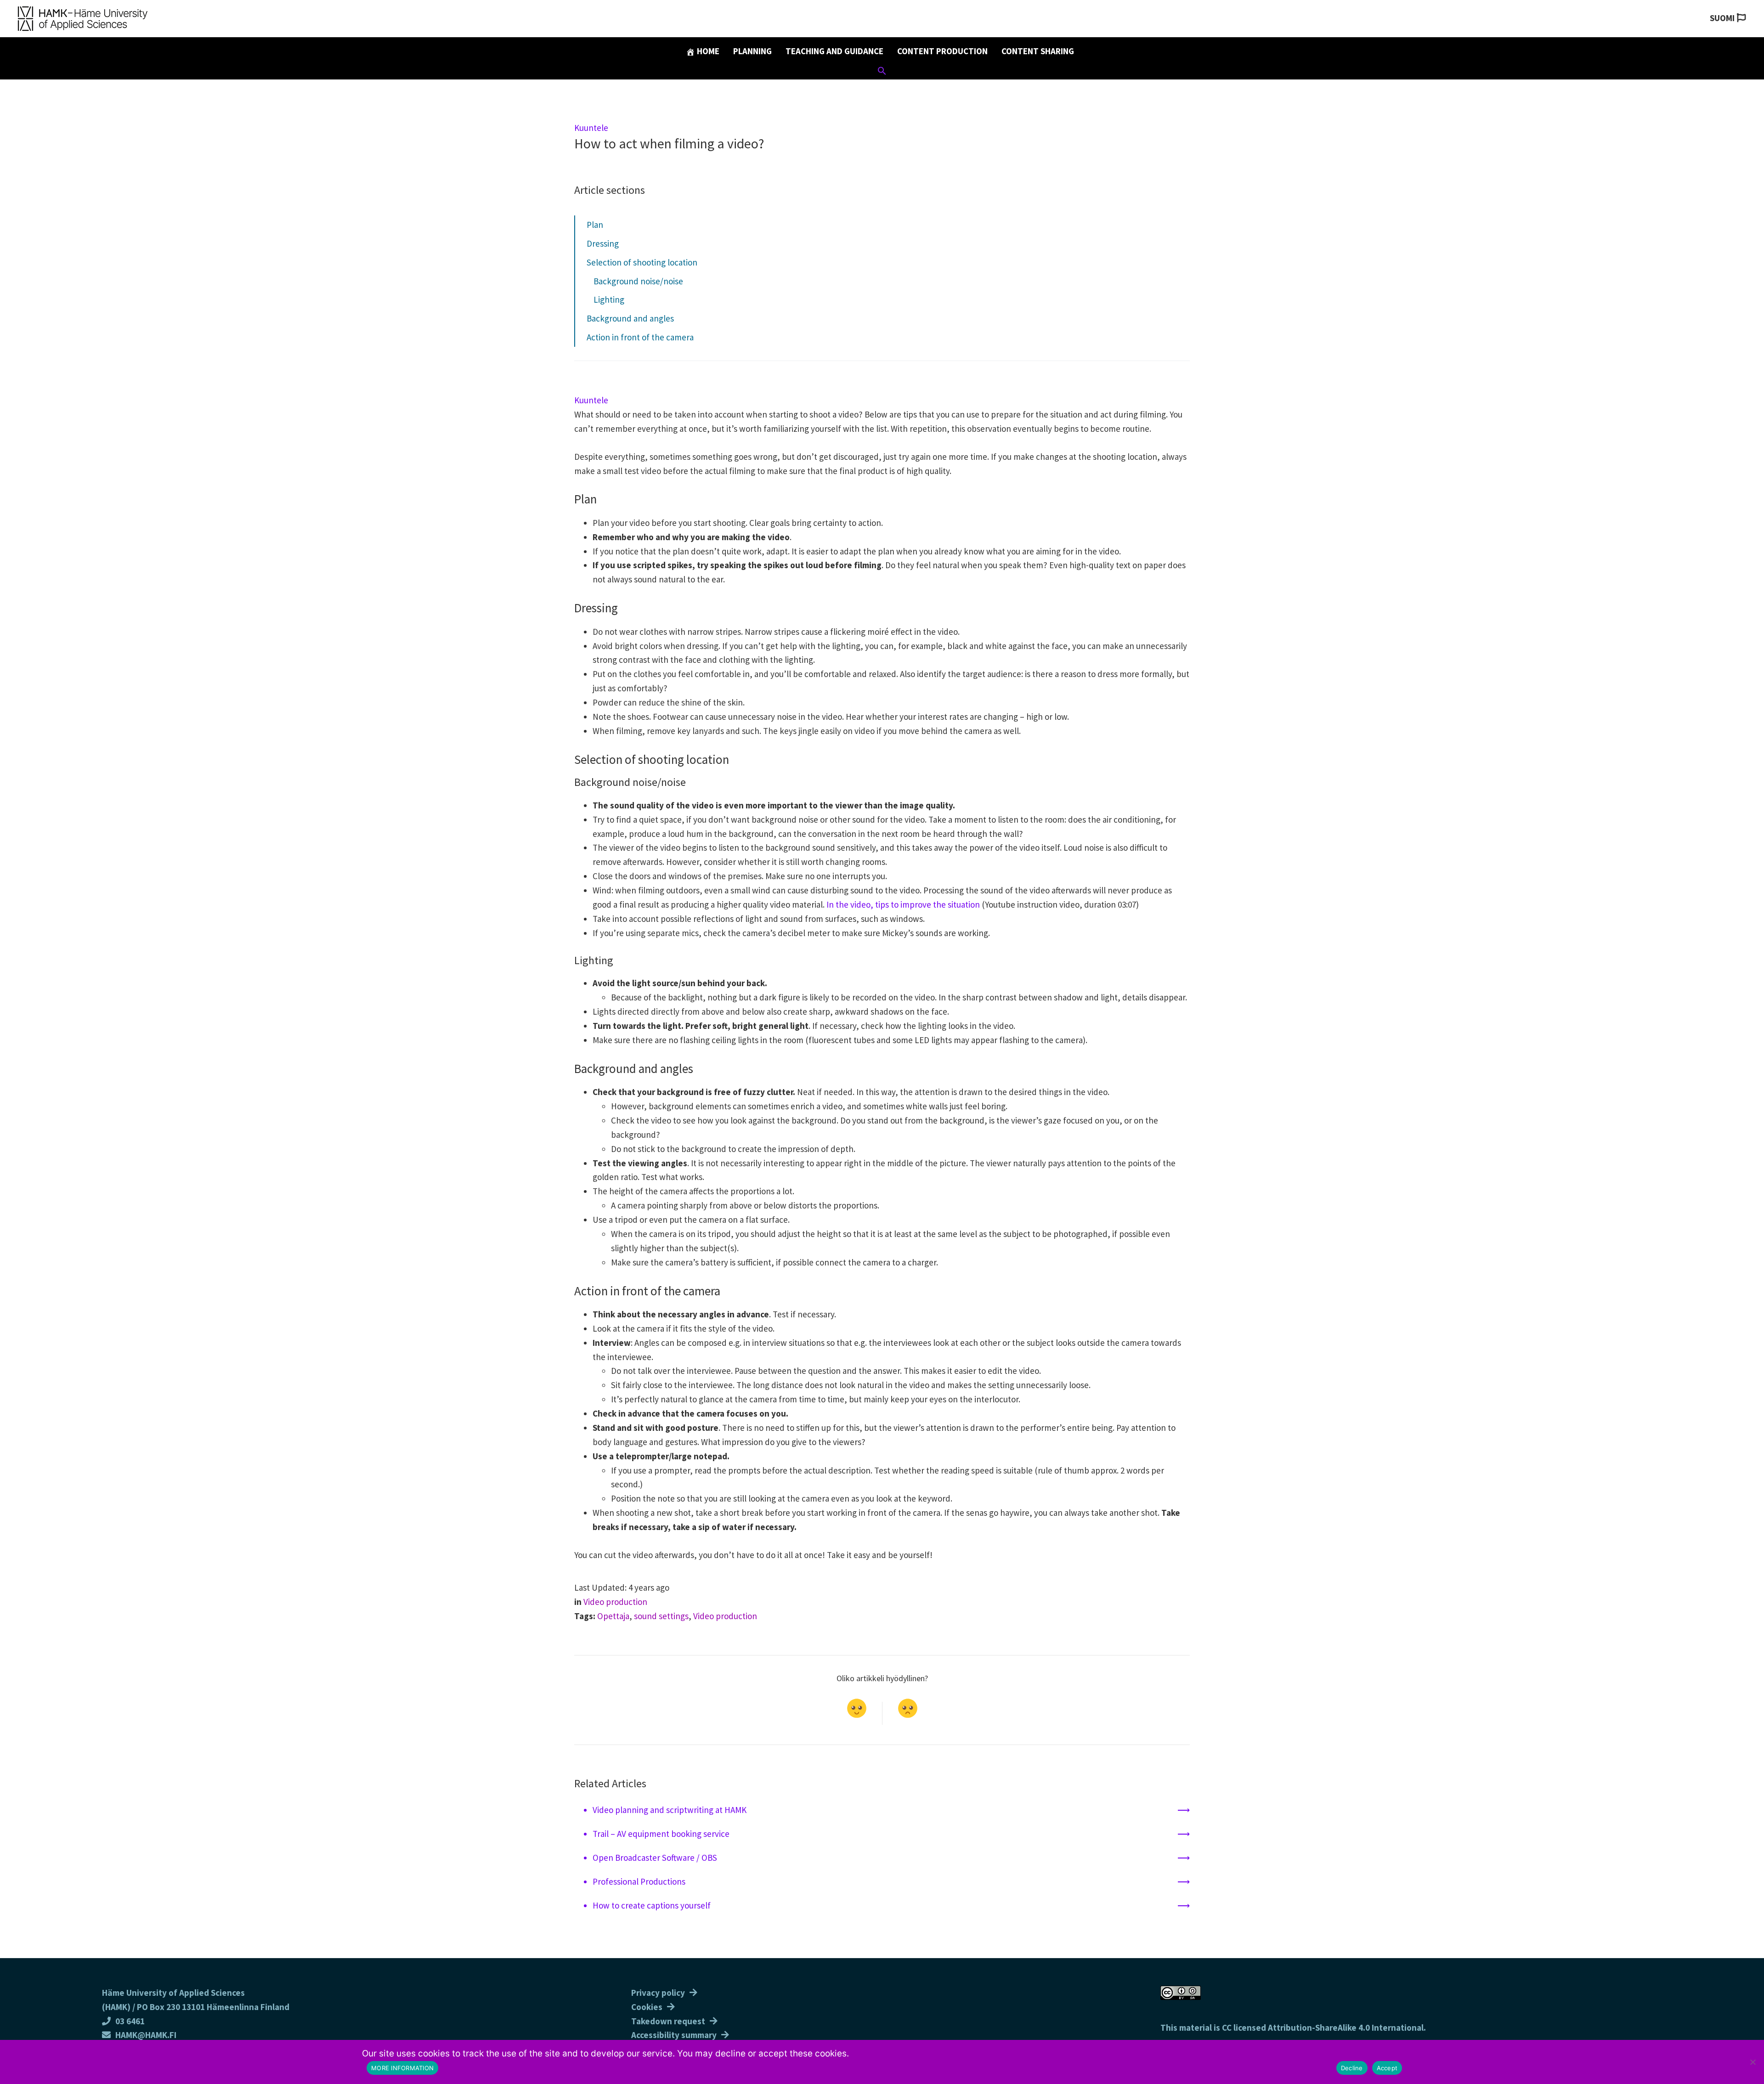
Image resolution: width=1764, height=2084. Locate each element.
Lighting (609, 299)
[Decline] (1753, 2062)
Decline (1352, 2068)
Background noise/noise (638, 281)
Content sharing (1038, 51)
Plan (595, 225)
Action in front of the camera (640, 337)
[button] (882, 72)
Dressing (603, 243)
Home (707, 51)
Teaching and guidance (834, 51)
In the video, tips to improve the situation (903, 904)
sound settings (661, 1616)
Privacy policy (658, 1993)
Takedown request (668, 2021)
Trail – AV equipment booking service (661, 1834)
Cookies (647, 2007)
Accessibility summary (674, 2035)
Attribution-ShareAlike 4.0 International (1346, 2028)
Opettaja (613, 1616)
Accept (1387, 2068)
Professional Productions (639, 1881)
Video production (615, 1602)
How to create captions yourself (652, 1905)
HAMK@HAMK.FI (146, 2035)
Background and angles (630, 318)
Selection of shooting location (642, 262)
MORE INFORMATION (402, 2068)
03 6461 (130, 2021)
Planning (752, 51)
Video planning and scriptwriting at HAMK (670, 1810)
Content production (942, 51)
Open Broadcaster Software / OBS (655, 1858)
